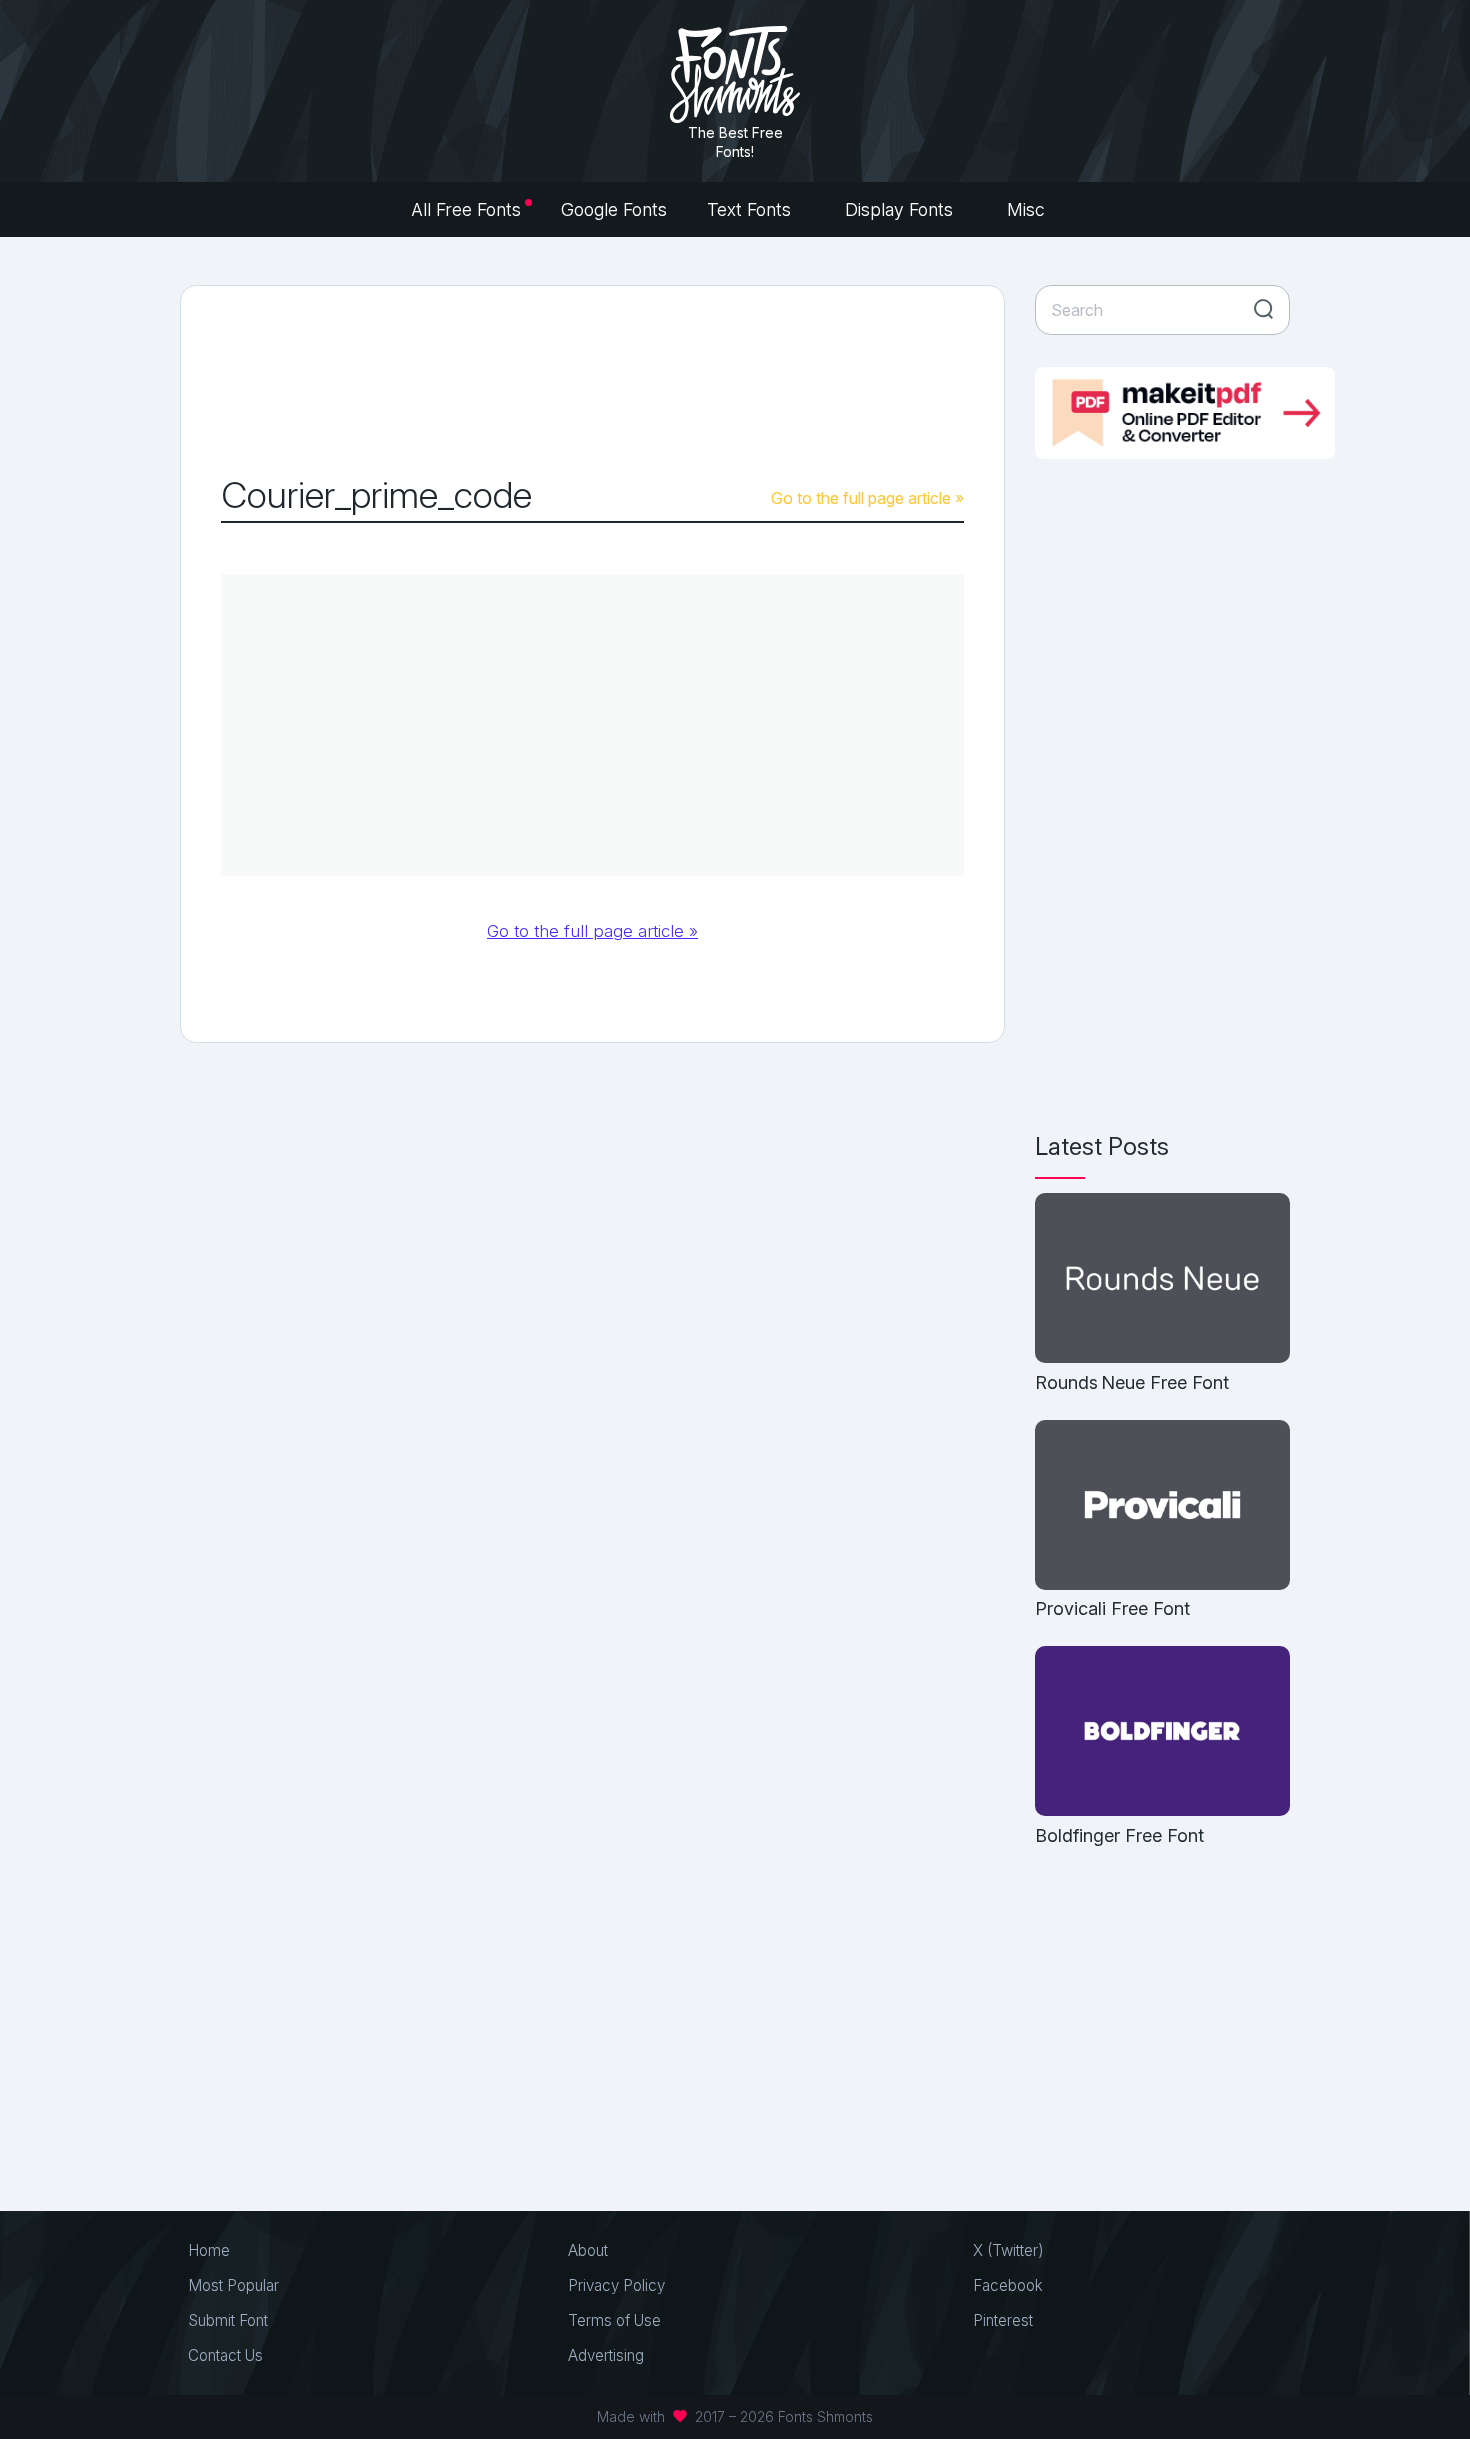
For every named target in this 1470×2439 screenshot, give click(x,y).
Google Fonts (614, 209)
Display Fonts (901, 209)
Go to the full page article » (867, 498)
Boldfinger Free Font (1119, 1835)
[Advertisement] (593, 381)
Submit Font (228, 2320)
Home (209, 2250)
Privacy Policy (616, 2285)
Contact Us (225, 2355)
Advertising (606, 2355)
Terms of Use (614, 2320)
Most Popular (233, 2285)
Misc (1028, 209)
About (588, 2250)
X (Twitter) (1008, 2250)
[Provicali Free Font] (1162, 1506)
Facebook (1008, 2285)
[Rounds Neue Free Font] (1162, 1279)
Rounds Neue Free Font (1132, 1382)
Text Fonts (751, 209)
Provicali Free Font (1112, 1608)
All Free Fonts (466, 209)
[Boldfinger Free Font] (1162, 1732)
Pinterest (1003, 2320)
